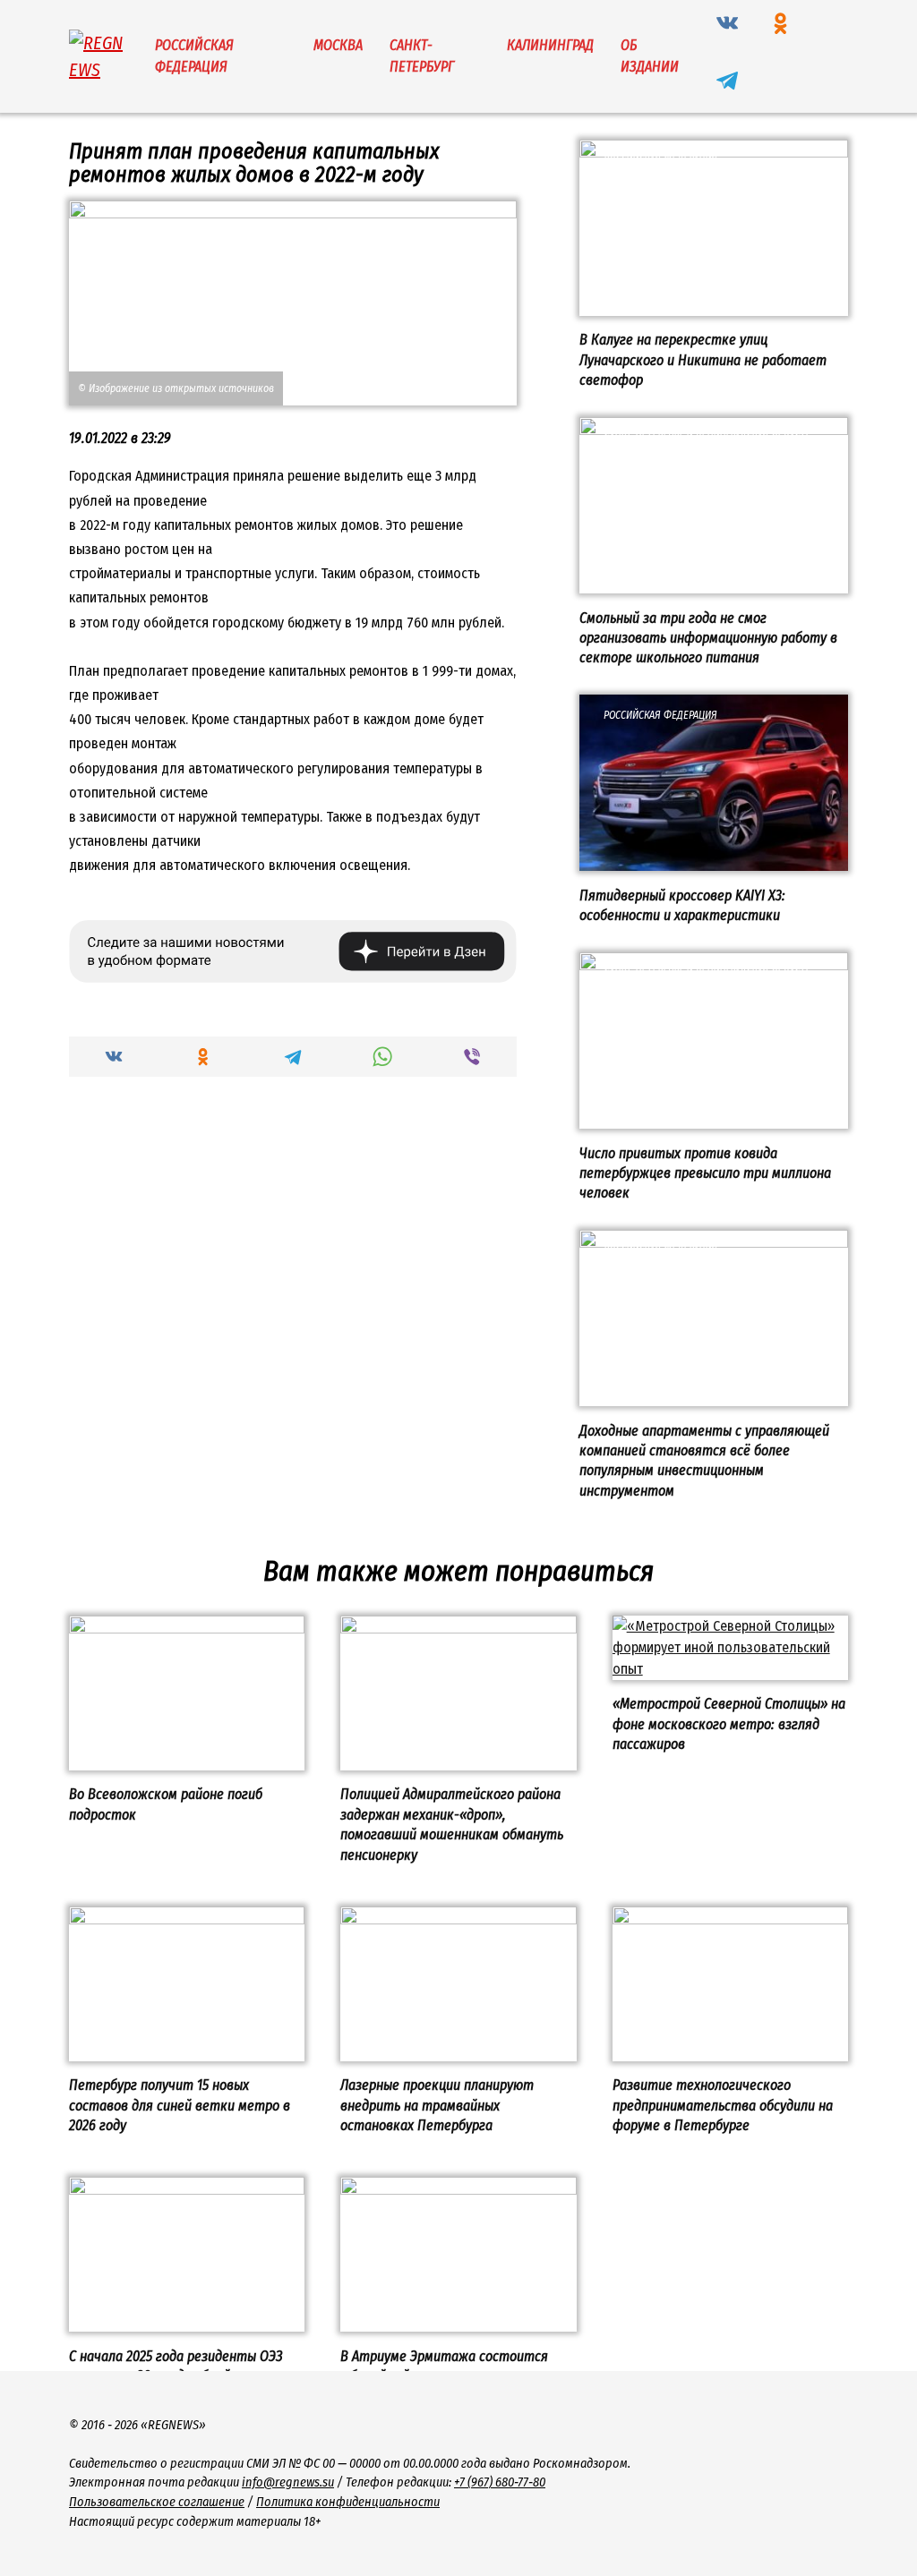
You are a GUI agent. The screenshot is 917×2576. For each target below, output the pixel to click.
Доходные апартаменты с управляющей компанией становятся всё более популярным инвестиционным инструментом (704, 1460)
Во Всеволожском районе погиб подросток (166, 1804)
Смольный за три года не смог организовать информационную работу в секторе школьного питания (708, 637)
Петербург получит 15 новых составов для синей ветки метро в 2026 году (180, 2105)
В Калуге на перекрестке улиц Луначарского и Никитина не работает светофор (703, 360)
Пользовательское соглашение (157, 2502)
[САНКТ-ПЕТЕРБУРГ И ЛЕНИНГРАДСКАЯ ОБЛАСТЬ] (714, 582)
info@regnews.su (288, 2482)
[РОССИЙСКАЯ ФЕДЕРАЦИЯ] (714, 305)
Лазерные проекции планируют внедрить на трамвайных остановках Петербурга (437, 2105)
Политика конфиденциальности (348, 2502)
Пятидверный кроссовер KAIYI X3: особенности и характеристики (682, 904)
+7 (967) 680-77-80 (500, 2482)
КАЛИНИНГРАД (550, 45)
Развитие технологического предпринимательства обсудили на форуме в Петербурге (723, 2105)
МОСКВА (338, 45)
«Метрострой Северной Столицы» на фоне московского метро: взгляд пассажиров (729, 1724)
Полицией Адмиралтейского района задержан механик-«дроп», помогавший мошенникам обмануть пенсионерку (452, 1824)
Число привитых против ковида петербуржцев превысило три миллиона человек (705, 1173)
